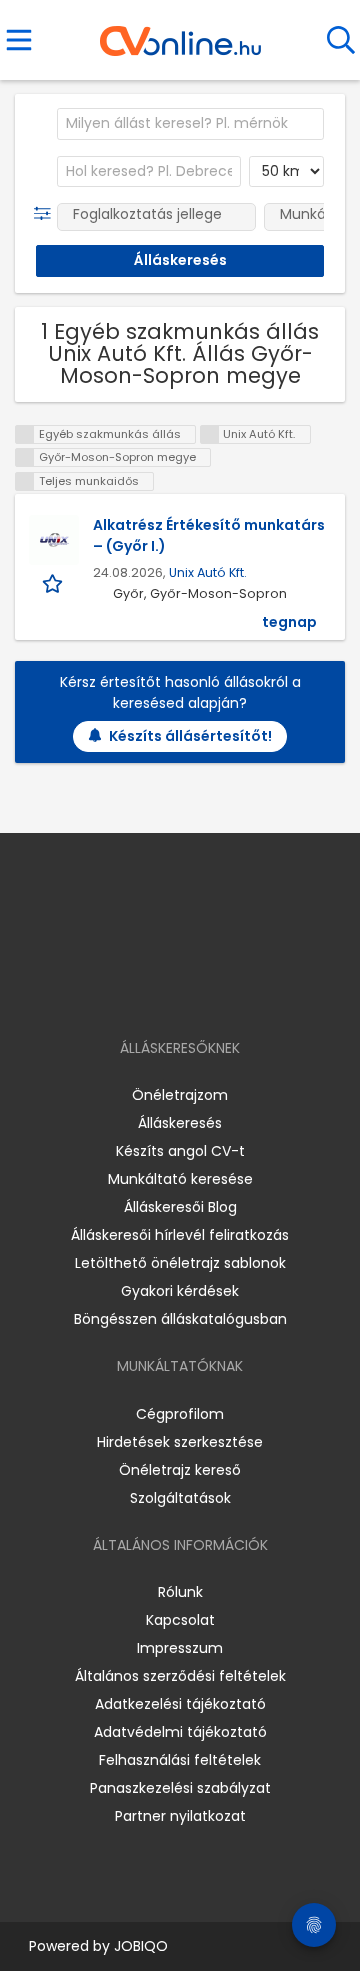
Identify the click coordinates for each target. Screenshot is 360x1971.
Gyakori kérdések (180, 1291)
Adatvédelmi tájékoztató (180, 1732)
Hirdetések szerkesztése (180, 1442)
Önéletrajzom (180, 1095)
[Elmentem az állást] (54, 583)
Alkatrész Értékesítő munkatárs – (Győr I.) (209, 535)
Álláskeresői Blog (180, 1207)
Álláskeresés (180, 1123)
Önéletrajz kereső (180, 1470)
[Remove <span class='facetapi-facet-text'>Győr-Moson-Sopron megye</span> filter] (25, 457)
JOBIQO (141, 1946)
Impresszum (180, 1648)
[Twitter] (230, 990)
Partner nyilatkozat (180, 1816)
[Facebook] (134, 990)
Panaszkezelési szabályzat (180, 1788)
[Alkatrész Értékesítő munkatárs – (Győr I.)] (54, 540)
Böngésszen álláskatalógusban (180, 1319)
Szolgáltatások (180, 1498)
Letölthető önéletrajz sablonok (180, 1263)
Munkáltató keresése (180, 1179)
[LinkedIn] (200, 990)
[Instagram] (167, 990)
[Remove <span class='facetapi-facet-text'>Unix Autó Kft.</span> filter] (210, 434)
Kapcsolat (180, 1620)
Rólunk (180, 1592)
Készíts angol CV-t (180, 1151)
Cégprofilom (180, 1414)
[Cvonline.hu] (180, 34)
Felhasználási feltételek (180, 1760)
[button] (46, 214)
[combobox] (190, 124)
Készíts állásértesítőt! (190, 736)
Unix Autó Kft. (208, 572)
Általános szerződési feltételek (180, 1676)
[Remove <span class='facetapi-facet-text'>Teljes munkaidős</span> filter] (25, 481)
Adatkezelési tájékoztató (180, 1704)
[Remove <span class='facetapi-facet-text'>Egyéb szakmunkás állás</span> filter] (25, 434)
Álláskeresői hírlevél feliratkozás (180, 1235)
